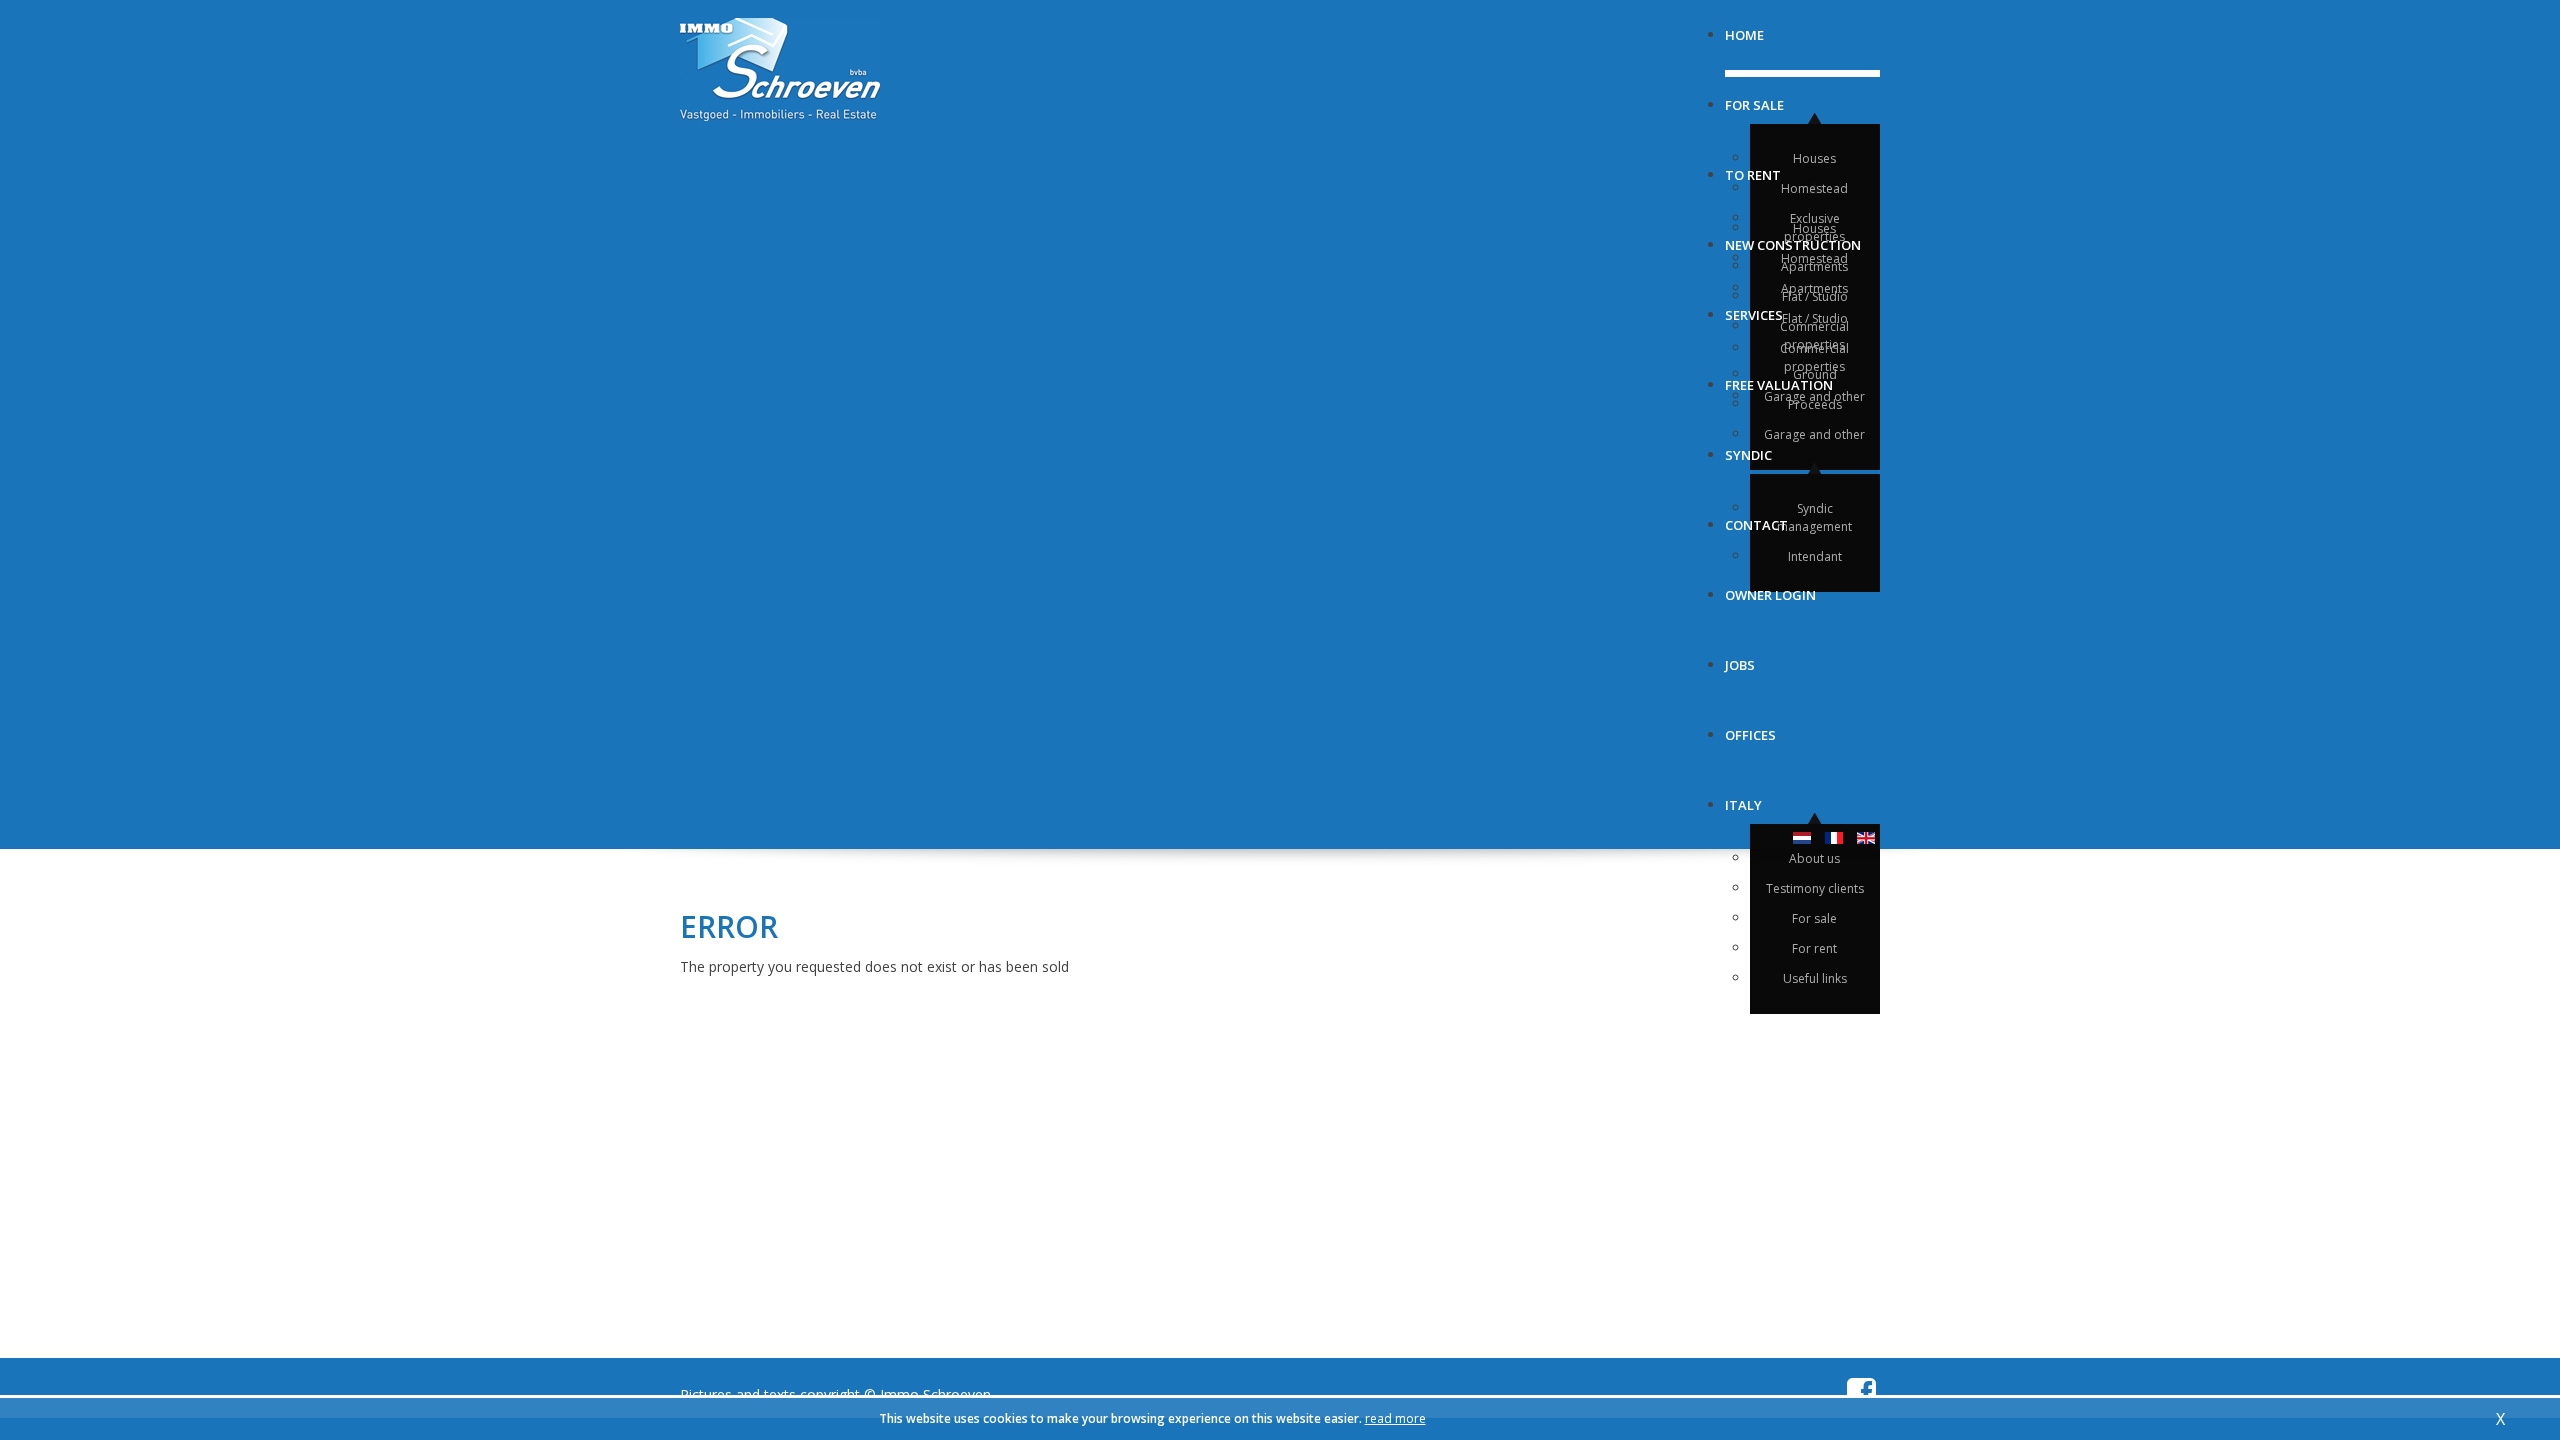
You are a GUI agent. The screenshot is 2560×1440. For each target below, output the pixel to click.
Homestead (1814, 188)
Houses (1814, 158)
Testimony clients (1815, 888)
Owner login (1770, 587)
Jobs (1740, 657)
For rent (1814, 948)
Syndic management (1814, 517)
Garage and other (1814, 434)
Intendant (1815, 556)
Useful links (1815, 978)
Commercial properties (1814, 335)
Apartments (1814, 288)
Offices (1750, 727)
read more (1395, 1418)
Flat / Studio (1815, 318)
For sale (1754, 97)
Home (1744, 27)
